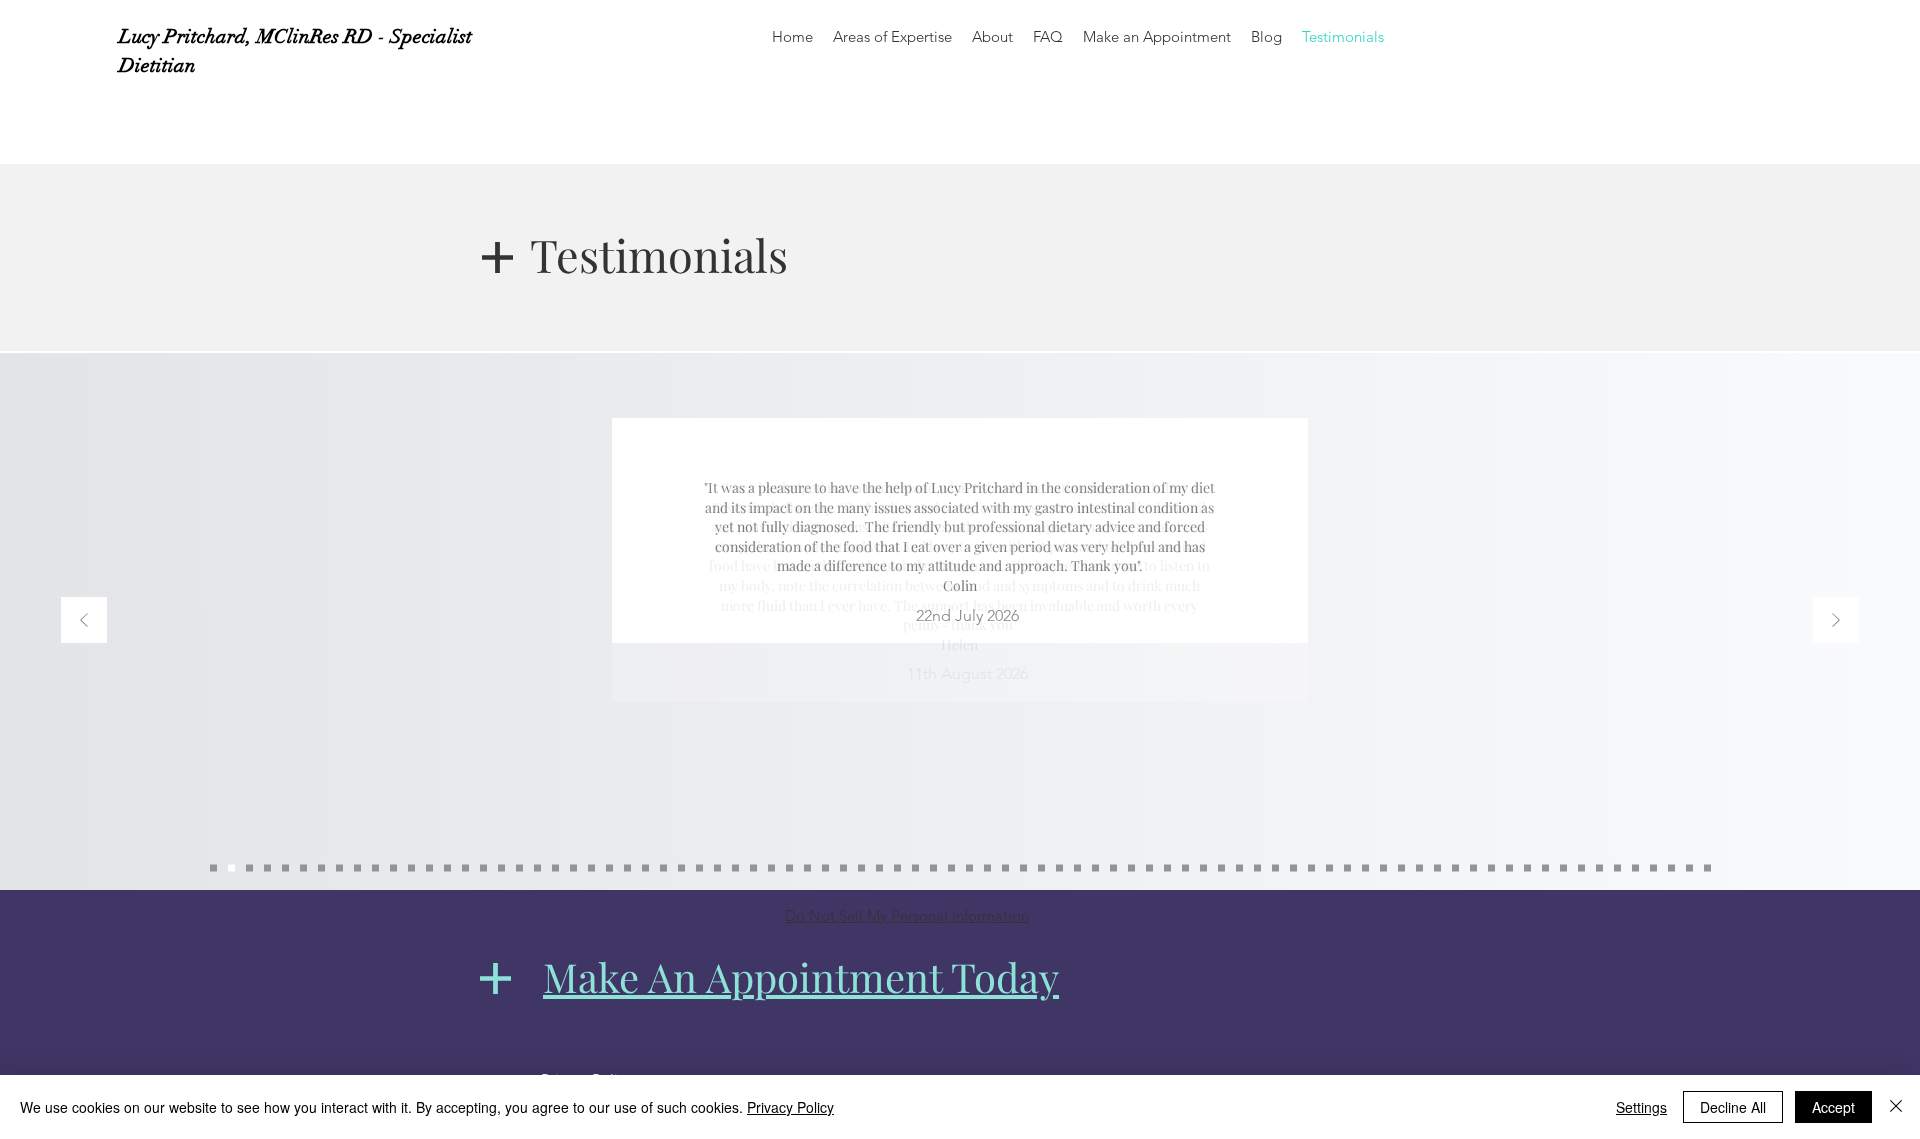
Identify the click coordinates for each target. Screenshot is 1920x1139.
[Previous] (84, 621)
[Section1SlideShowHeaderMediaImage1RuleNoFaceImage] (933, 868)
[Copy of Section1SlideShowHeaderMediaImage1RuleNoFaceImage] (951, 868)
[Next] (1836, 621)
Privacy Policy (790, 1107)
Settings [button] (1641, 1107)
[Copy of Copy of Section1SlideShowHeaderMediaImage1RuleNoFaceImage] (429, 868)
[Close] (1896, 1107)
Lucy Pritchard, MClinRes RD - (254, 36)
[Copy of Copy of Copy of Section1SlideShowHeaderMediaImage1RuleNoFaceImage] (213, 868)
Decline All (1733, 1107)
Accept (1833, 1107)
